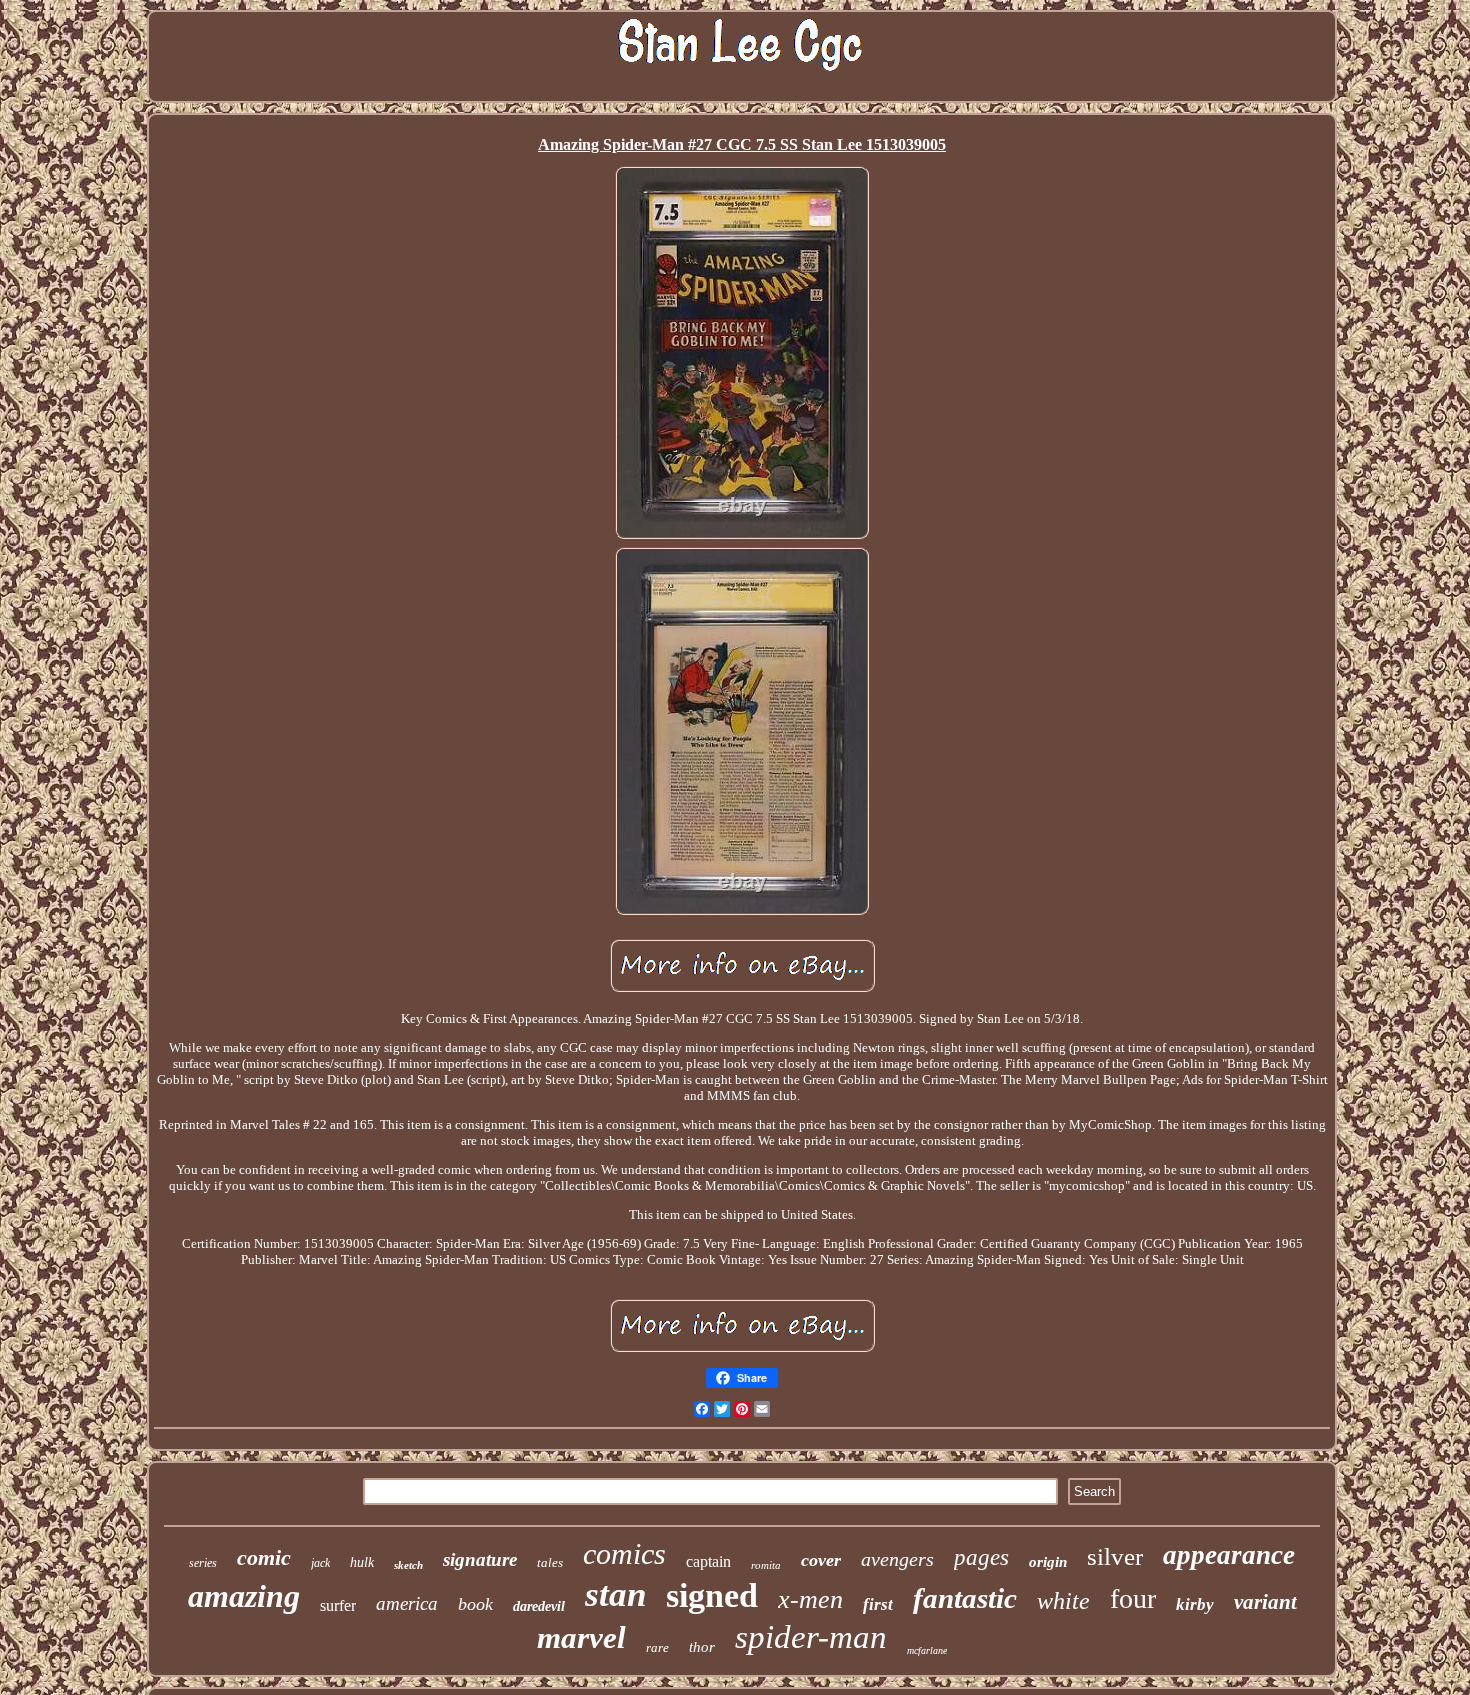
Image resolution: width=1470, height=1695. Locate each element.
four (1133, 1598)
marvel (581, 1637)
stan (615, 1594)
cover (821, 1560)
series (203, 1563)
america (407, 1603)
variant (1265, 1602)
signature (480, 1559)
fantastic (965, 1598)
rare (657, 1647)
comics (624, 1553)
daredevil (539, 1606)
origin (1048, 1562)
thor (702, 1647)
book (475, 1604)
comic (264, 1557)
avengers (897, 1559)
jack (320, 1563)
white (1063, 1601)
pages (981, 1557)
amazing (244, 1596)
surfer (338, 1605)
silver (1115, 1556)
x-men (810, 1599)
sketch (408, 1565)
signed (712, 1595)
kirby (1195, 1604)
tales (550, 1562)
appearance (1229, 1555)
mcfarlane (927, 1650)
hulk (362, 1562)
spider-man (811, 1637)
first (878, 1604)
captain (708, 1561)
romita (766, 1565)
